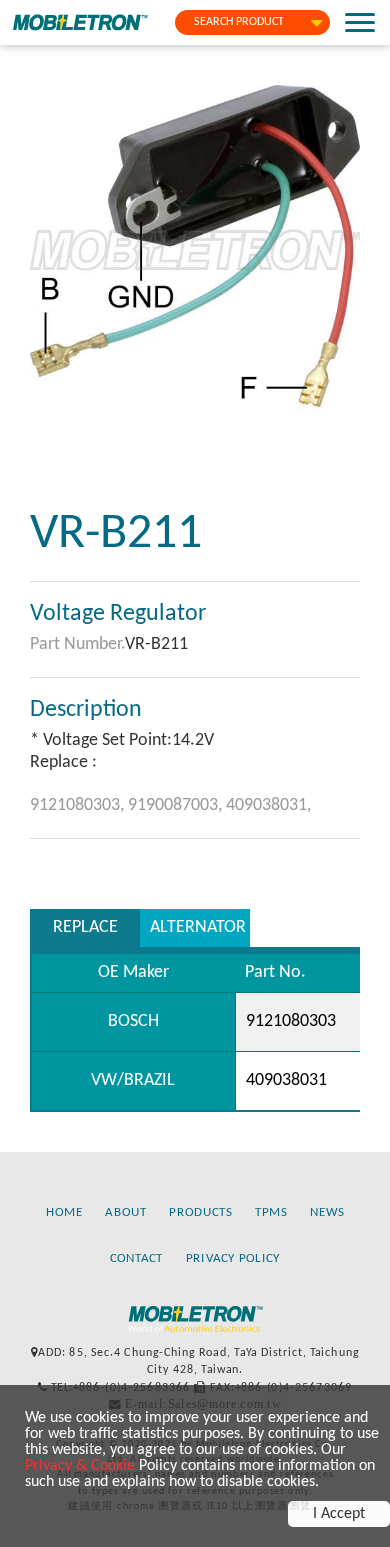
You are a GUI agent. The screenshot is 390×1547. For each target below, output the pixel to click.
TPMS (271, 1212)
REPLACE (85, 927)
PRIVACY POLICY (233, 1258)
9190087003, (177, 805)
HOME (64, 1212)
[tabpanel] (195, 250)
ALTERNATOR (198, 927)
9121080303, (79, 805)
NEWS (327, 1212)
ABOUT (125, 1212)
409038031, (268, 805)
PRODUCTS (200, 1212)
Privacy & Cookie (80, 1466)
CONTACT (137, 1258)
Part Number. (77, 644)
